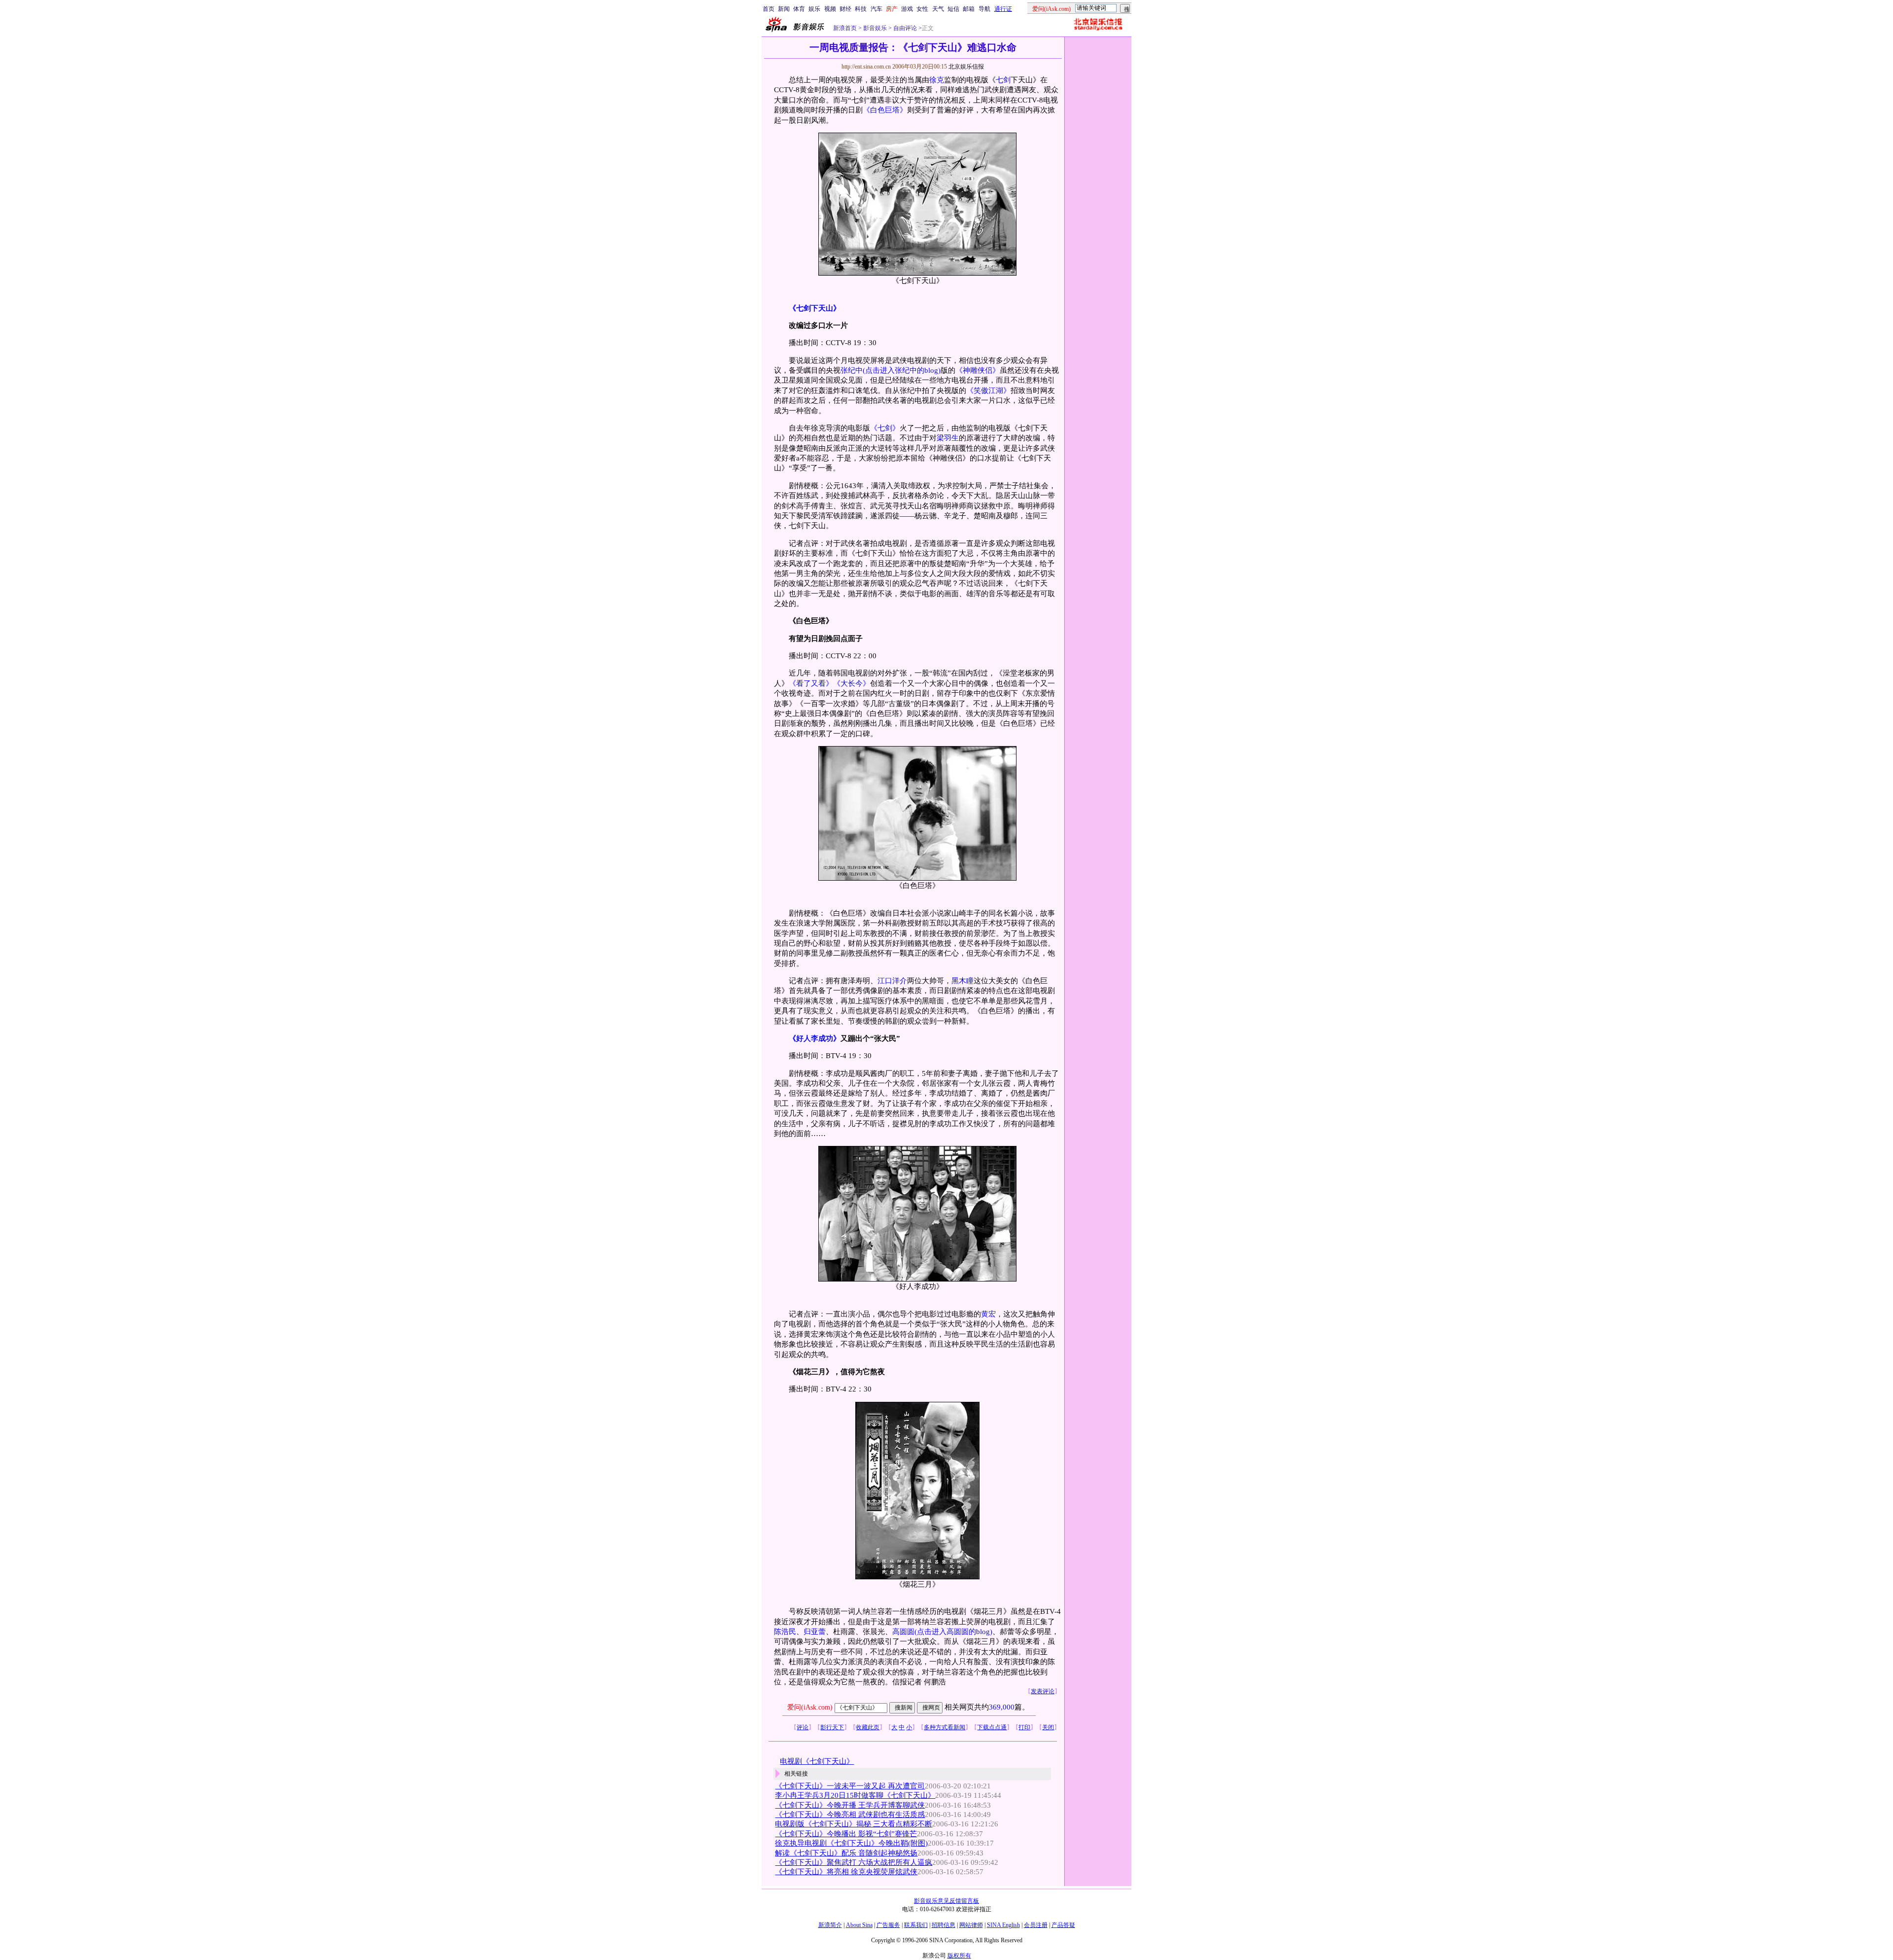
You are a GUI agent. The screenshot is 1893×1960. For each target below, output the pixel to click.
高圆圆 (903, 1632)
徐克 (937, 80)
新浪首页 (845, 28)
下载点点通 (992, 1727)
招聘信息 (944, 1925)
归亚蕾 (815, 1632)
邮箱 (969, 9)
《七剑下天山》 (815, 308)
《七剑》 (885, 428)
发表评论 (1043, 1691)
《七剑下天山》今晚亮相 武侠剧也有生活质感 (850, 1815)
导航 (984, 9)
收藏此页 (868, 1727)
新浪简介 (830, 1925)
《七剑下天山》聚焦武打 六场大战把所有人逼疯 (854, 1862)
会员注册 (1036, 1925)
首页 (769, 9)
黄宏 (988, 1314)
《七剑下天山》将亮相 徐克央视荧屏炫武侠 (846, 1872)
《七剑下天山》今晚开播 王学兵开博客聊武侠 (850, 1805)
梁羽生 (948, 438)
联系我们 (916, 1925)
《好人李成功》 (815, 1038)
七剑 (1003, 80)
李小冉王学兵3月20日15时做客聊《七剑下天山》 (855, 1795)
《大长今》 (852, 683)
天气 (938, 9)
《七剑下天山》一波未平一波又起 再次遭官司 (850, 1786)
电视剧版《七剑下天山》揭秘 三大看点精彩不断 (854, 1824)
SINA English (1003, 1925)
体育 (799, 9)
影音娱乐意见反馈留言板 (946, 1901)
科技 (861, 9)
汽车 (876, 9)
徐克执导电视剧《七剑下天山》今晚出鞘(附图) (851, 1843)
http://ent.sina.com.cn (867, 67)
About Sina (859, 1925)
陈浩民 (785, 1632)
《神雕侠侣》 (978, 370)
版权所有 (959, 1956)
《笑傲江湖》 (988, 391)
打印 (1024, 1727)
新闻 (784, 9)
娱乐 (814, 9)
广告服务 (888, 1925)
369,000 (1002, 1707)
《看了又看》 (811, 683)
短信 (953, 9)
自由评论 (904, 28)
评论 (803, 1727)
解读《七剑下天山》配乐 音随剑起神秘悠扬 (846, 1853)
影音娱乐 (875, 28)
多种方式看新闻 (945, 1727)
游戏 (907, 9)
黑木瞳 (963, 981)
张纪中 (852, 370)
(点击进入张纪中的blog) (902, 370)
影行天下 (832, 1727)
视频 (830, 9)
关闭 (1048, 1727)
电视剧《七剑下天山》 (817, 1761)
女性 (922, 9)
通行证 (1003, 9)
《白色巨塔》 (885, 110)
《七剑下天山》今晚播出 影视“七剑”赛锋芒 (846, 1834)
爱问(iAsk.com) (810, 1707)
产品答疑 (1063, 1925)
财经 (845, 9)
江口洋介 (892, 981)
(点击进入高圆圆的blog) (953, 1632)
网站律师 (971, 1925)
